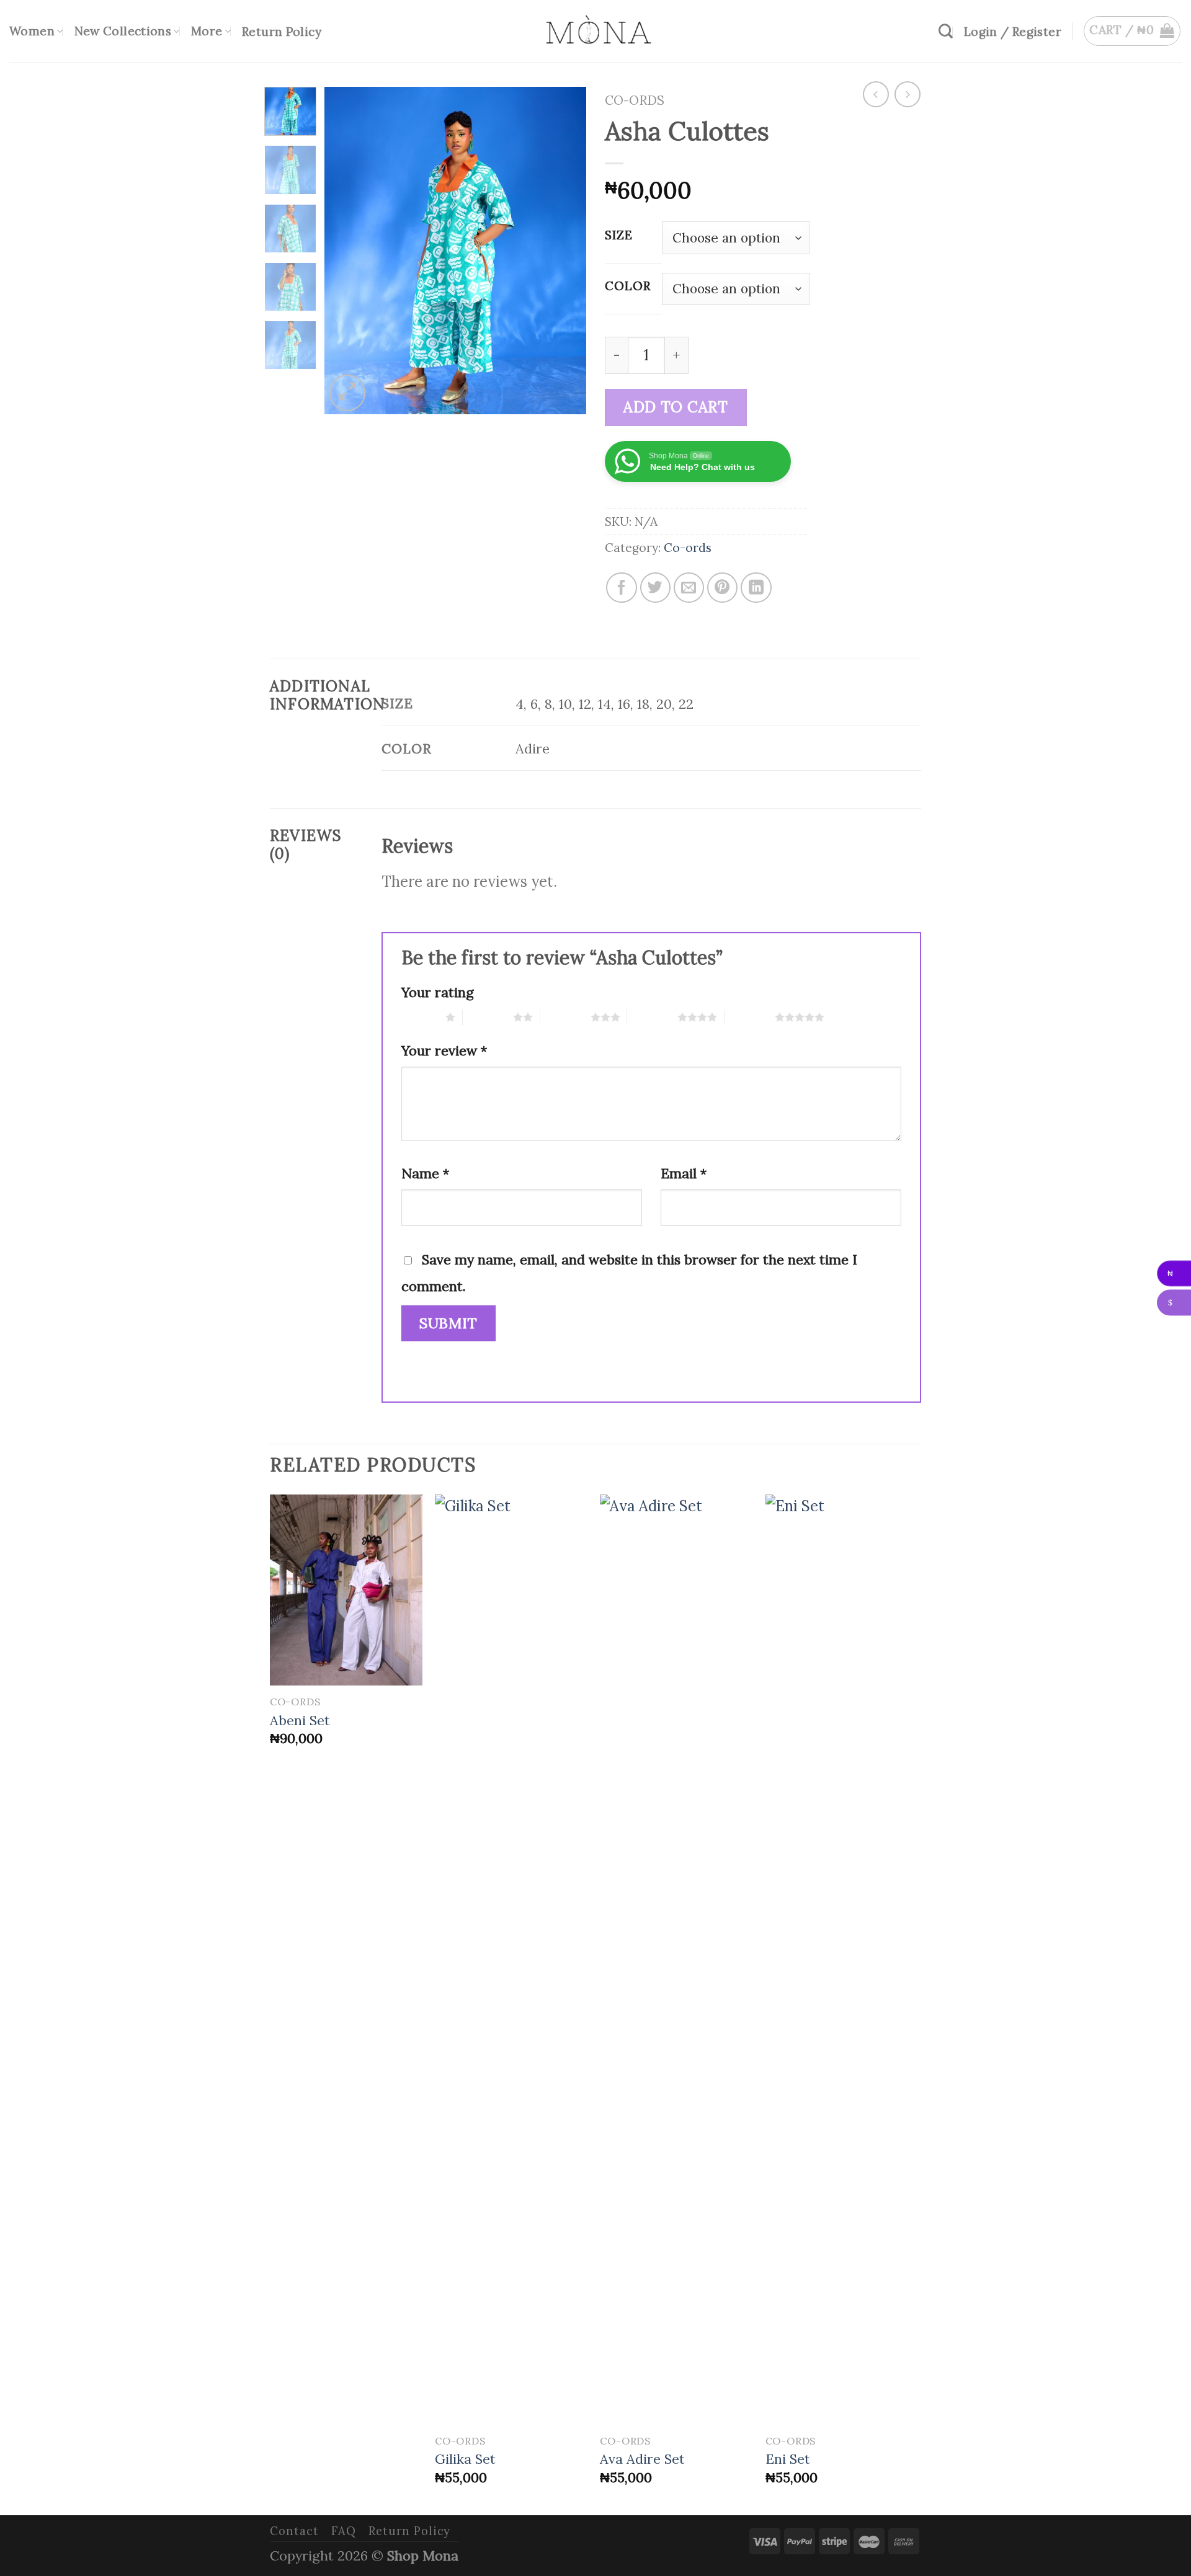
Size (619, 235)
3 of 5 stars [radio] (565, 1017)
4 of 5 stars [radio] (652, 1017)
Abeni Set (300, 1720)
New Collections (123, 31)
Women (32, 31)
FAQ (344, 2531)
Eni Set (788, 2459)
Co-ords (635, 100)
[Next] (566, 251)
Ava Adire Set (642, 2459)
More (207, 31)
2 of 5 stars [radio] (488, 1017)
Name (425, 1173)
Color (628, 286)
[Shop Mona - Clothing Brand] (595, 31)
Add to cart (676, 407)
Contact (294, 2531)
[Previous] (346, 251)
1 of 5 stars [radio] (420, 1017)
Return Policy (282, 32)
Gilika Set (465, 2459)
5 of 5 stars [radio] (750, 1017)
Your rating (437, 992)
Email (684, 1173)
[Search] (946, 31)
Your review (444, 1050)
